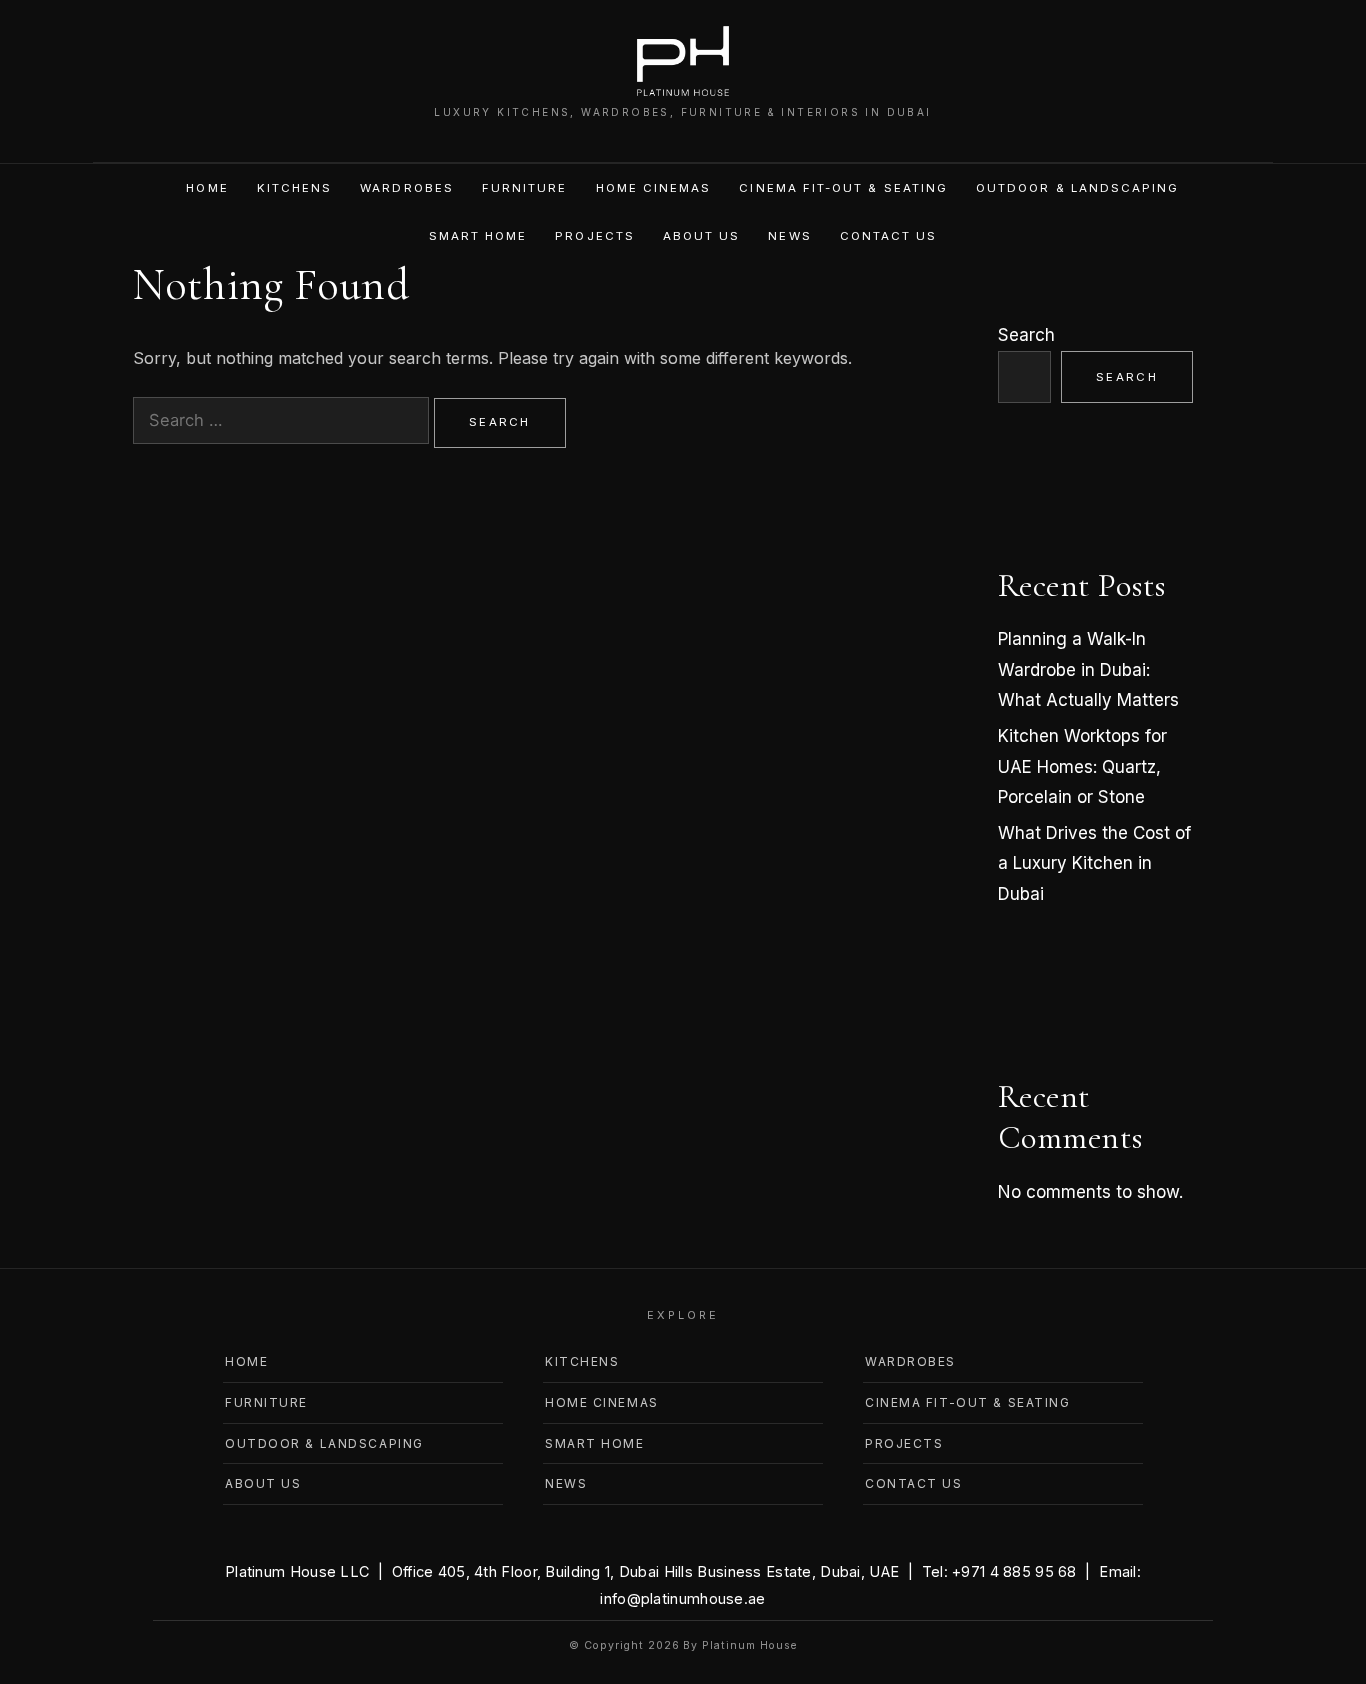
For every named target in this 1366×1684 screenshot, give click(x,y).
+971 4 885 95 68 (1014, 1571)
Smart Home (478, 236)
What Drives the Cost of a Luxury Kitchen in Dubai (1094, 863)
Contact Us (889, 236)
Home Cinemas (654, 188)
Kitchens (295, 188)
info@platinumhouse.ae (682, 1598)
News (789, 236)
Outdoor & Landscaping (1077, 188)
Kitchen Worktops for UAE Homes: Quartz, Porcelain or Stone (1082, 766)
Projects (595, 236)
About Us (702, 236)
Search (1026, 335)
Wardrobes (407, 188)
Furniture (525, 188)
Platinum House (749, 1645)
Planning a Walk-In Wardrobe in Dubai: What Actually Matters (1088, 669)
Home (207, 188)
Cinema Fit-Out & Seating (843, 188)
